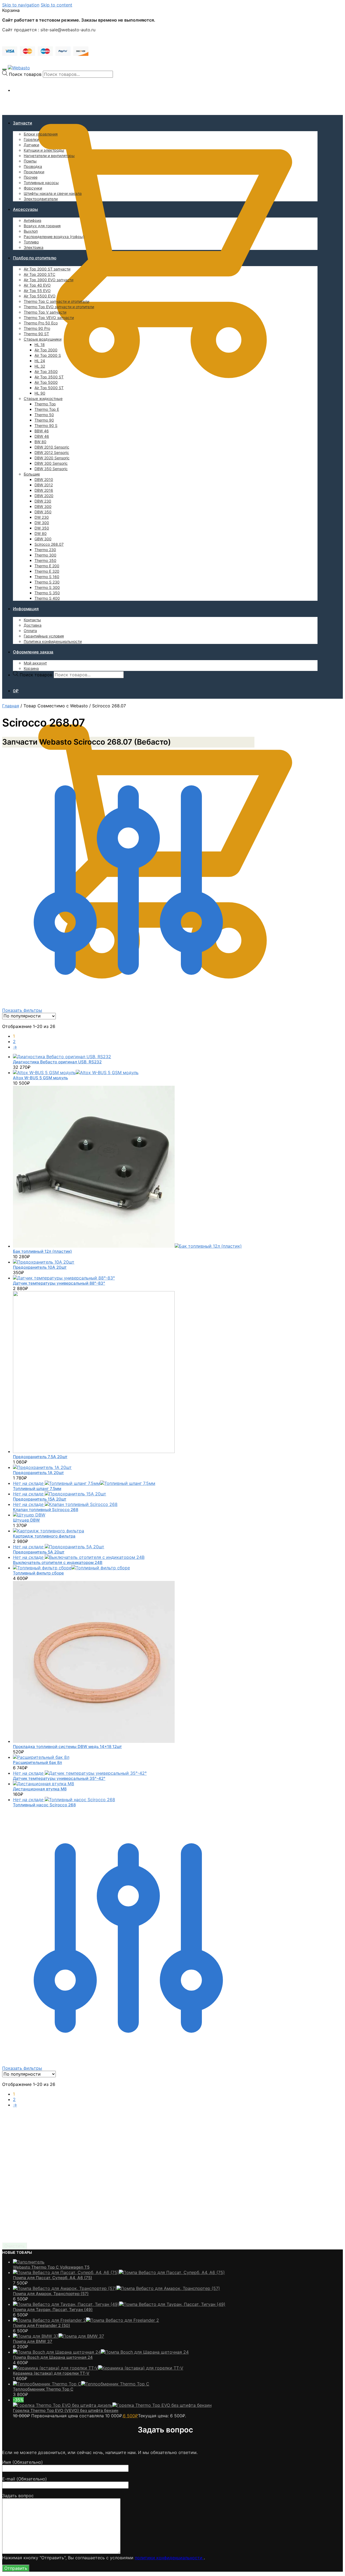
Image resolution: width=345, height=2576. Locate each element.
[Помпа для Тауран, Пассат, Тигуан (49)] (119, 2304)
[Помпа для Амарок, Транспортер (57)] (116, 2288)
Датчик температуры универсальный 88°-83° (59, 1283)
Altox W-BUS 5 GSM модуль (40, 1078)
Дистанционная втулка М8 (40, 1789)
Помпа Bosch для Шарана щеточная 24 (53, 2357)
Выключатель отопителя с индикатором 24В (58, 1562)
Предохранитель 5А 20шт (39, 1552)
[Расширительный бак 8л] (41, 1757)
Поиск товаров (25, 74)
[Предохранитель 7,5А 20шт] (94, 1451)
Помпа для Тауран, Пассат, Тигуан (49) (53, 2309)
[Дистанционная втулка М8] (44, 1784)
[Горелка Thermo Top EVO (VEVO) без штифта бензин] (112, 2405)
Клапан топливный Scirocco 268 (46, 1510)
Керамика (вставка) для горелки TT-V (51, 2373)
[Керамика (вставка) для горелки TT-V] (98, 2368)
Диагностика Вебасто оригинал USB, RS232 (57, 1062)
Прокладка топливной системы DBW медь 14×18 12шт (67, 1747)
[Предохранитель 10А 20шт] (44, 1262)
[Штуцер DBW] (29, 1515)
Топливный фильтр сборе (38, 1573)
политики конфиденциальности (169, 2558)
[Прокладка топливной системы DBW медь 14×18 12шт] (94, 1741)
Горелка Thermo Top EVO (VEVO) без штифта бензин (66, 2410)
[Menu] (4, 69)
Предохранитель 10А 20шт (40, 1267)
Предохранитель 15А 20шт (40, 1499)
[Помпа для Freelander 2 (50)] (86, 2320)
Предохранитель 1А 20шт (38, 1473)
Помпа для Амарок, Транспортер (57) (51, 2294)
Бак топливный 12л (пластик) (42, 1251)
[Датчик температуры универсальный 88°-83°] (64, 1278)
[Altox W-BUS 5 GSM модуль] (76, 1073)
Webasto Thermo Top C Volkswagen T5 (51, 2267)
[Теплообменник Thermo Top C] (81, 2384)
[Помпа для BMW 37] (58, 2336)
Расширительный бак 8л (37, 1762)
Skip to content (56, 5)
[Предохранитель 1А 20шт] (42, 1467)
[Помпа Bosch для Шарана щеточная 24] (101, 2352)
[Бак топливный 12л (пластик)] (127, 1246)
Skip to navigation (21, 5)
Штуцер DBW (26, 1520)
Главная (11, 706)
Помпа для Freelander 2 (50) (42, 2325)
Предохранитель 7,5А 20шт (40, 1457)
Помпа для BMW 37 (33, 2341)
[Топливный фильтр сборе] (71, 1568)
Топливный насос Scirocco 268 (44, 1805)
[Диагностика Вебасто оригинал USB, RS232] (62, 1057)
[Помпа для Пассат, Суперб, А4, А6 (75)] (119, 2272)
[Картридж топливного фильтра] (49, 1531)
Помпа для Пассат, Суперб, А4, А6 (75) (53, 2278)
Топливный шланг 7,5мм (37, 1489)
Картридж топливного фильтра (44, 1536)
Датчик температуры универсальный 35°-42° (59, 1778)
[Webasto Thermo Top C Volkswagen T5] (29, 2262)
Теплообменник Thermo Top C (43, 2389)
